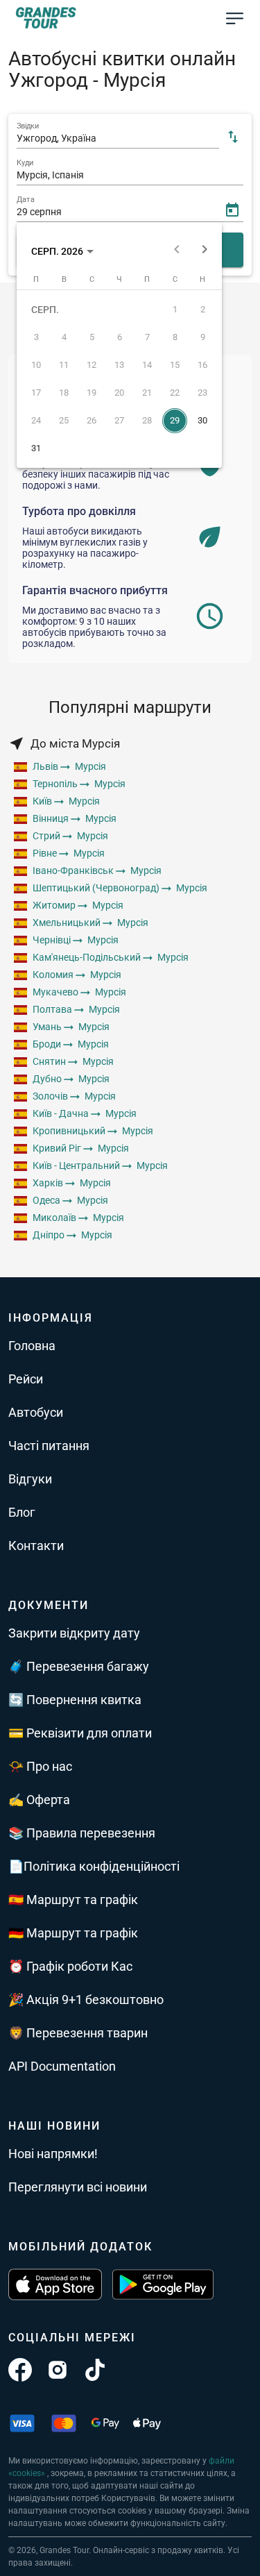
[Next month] (205, 251)
